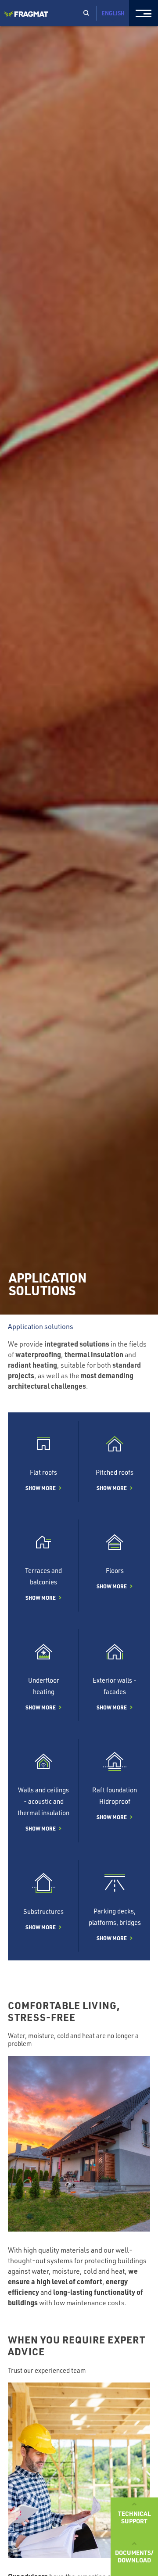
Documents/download (134, 2556)
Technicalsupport (135, 2517)
